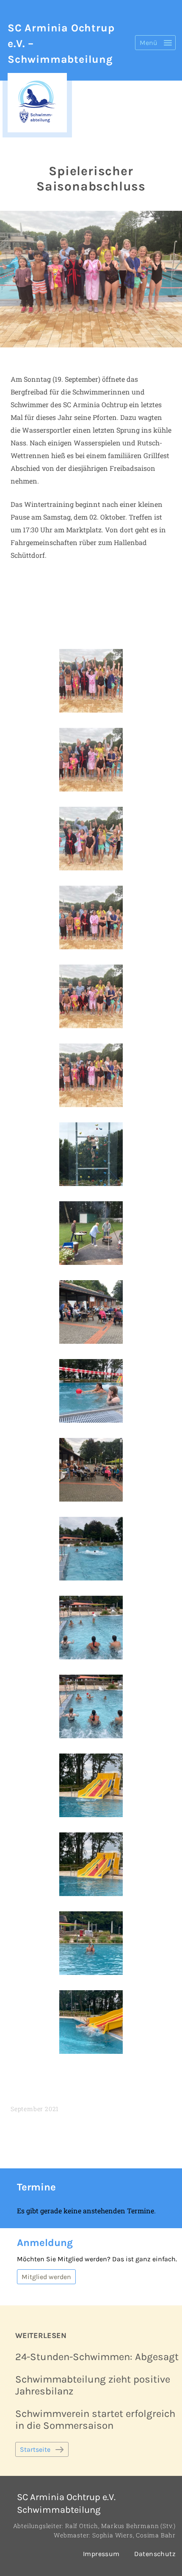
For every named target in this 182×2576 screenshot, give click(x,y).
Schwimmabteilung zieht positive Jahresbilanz (93, 2385)
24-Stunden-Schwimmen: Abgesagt (97, 2357)
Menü (149, 43)
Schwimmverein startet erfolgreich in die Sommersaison (95, 2419)
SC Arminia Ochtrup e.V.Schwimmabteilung (66, 2503)
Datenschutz (155, 2554)
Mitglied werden (46, 2277)
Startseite (35, 2449)
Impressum (101, 2554)
